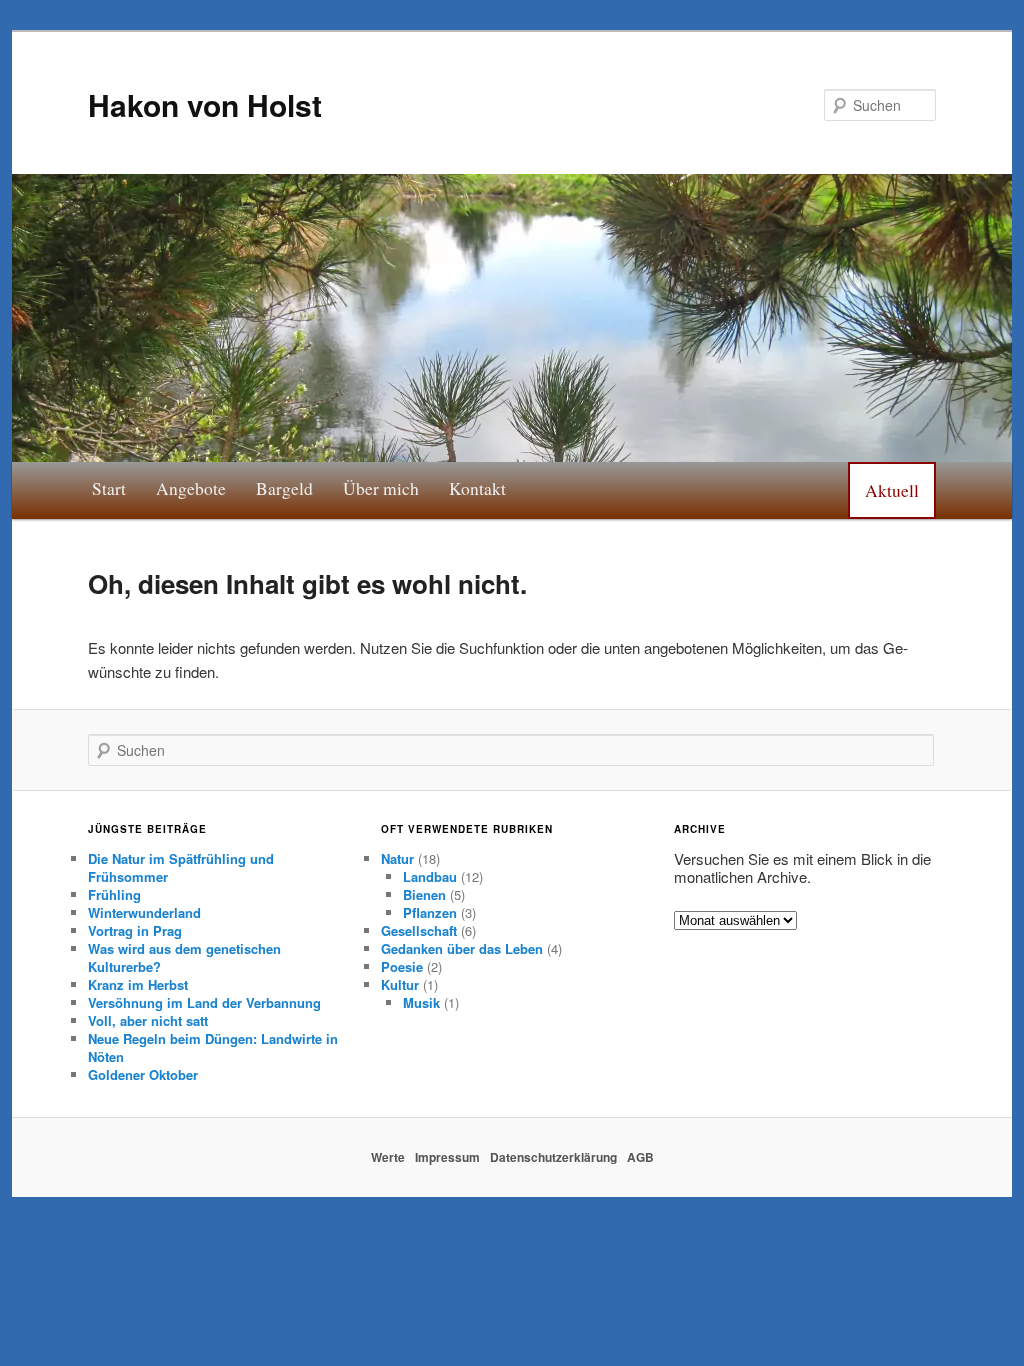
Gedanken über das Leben (462, 948)
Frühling (114, 894)
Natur (397, 858)
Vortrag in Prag (135, 930)
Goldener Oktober (143, 1074)
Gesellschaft (419, 930)
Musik (421, 1002)
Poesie (402, 966)
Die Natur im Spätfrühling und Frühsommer (181, 867)
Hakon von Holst (205, 104)
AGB (640, 1157)
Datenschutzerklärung (553, 1157)
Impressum (447, 1157)
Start (109, 488)
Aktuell (892, 490)
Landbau (430, 876)
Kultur (400, 984)
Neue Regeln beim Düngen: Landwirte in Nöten (213, 1047)
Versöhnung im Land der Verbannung (204, 1002)
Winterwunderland (144, 912)
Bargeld (284, 488)
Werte (388, 1157)
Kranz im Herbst (138, 984)
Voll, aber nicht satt (148, 1020)
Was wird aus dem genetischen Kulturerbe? (184, 957)
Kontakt (477, 488)
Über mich (381, 488)
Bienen (424, 894)
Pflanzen (430, 912)
